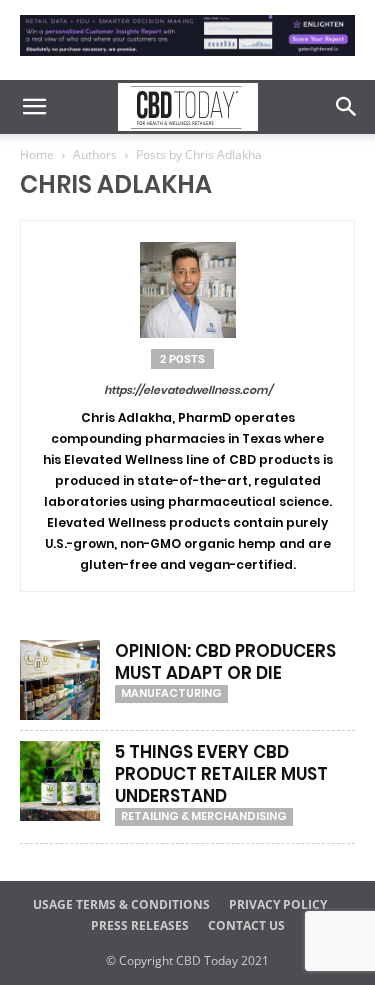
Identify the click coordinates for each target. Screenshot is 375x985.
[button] (34, 107)
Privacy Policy (278, 904)
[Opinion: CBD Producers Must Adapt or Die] (60, 680)
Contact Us (246, 925)
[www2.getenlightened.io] (187, 60)
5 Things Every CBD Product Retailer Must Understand (221, 774)
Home (37, 154)
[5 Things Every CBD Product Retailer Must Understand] (60, 781)
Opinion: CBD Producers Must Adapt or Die (225, 662)
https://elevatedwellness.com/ (188, 390)
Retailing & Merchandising (204, 816)
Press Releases (140, 925)
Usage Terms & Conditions (121, 904)
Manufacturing (171, 693)
